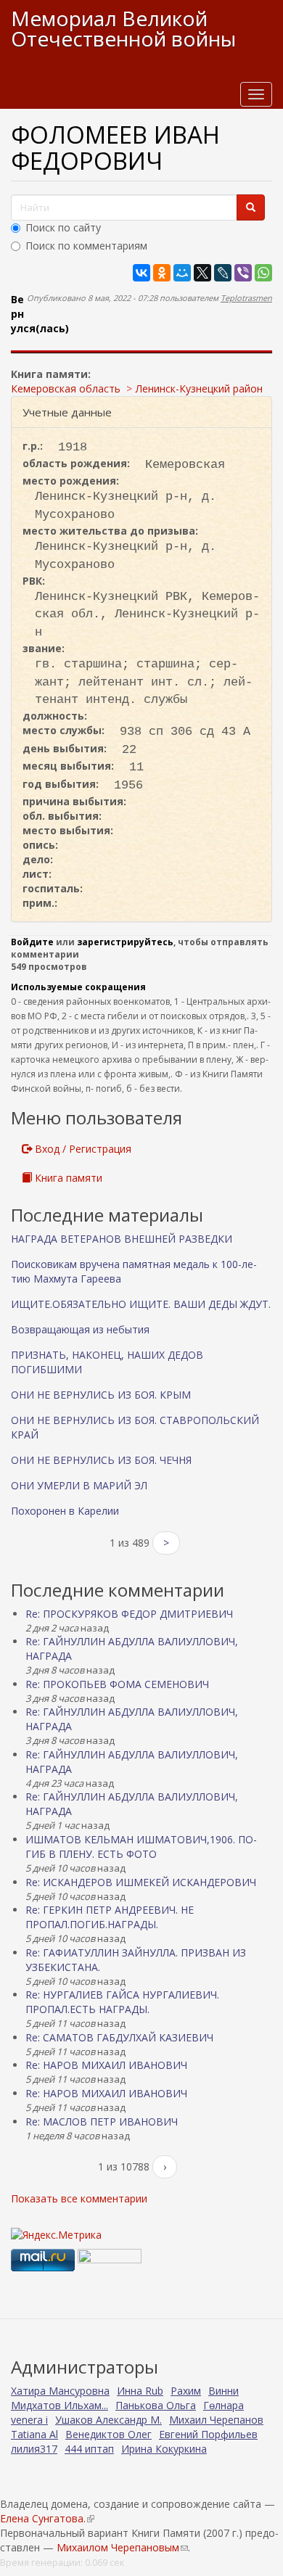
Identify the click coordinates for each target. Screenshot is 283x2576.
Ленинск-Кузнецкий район (199, 388)
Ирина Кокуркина (164, 2449)
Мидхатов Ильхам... (60, 2405)
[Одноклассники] (162, 273)
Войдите (32, 942)
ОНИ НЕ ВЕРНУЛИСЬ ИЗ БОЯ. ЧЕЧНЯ (101, 1460)
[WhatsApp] (263, 273)
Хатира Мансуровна (60, 2391)
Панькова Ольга (156, 2405)
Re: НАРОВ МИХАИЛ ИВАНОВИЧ (106, 2065)
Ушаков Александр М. (108, 2420)
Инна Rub (140, 2391)
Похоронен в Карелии (65, 1511)
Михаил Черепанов (216, 2420)
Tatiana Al (34, 2434)
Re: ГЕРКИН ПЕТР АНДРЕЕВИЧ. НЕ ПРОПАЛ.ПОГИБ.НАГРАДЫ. (110, 1917)
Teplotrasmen (246, 298)
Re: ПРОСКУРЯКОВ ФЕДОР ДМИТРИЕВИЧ (129, 1614)
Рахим (186, 2391)
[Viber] (243, 273)
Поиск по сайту (63, 227)
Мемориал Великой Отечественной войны (123, 28)
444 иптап (89, 2449)
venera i (29, 2420)
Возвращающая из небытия (80, 1329)
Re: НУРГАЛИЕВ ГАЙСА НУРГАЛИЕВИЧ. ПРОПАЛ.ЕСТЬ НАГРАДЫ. (122, 2002)
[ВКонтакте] (141, 273)
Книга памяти (67, 1178)
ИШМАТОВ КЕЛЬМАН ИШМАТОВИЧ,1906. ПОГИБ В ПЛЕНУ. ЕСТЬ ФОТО (141, 1847)
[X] (202, 273)
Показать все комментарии (79, 2198)
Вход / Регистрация (82, 1149)
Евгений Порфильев (208, 2434)
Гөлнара (223, 2405)
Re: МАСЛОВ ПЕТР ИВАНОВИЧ (102, 2122)
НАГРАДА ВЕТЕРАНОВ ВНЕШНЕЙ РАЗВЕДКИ (122, 1239)
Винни (223, 2391)
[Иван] (141, 351)
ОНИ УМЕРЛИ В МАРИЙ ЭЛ (79, 1485)
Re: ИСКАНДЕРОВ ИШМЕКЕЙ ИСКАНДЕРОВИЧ (141, 1882)
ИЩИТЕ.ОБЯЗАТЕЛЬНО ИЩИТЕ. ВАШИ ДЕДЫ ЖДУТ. (141, 1304)
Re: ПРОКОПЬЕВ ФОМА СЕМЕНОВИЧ (117, 1684)
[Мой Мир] (182, 273)
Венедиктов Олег (108, 2434)
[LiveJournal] (223, 273)
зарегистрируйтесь (125, 942)
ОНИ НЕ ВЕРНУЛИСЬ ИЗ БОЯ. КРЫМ (101, 1395)
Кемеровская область (66, 388)
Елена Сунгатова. (47, 2518)
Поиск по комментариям (86, 246)
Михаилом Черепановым (122, 2547)
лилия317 (34, 2449)
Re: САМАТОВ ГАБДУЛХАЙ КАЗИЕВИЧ (119, 2037)
